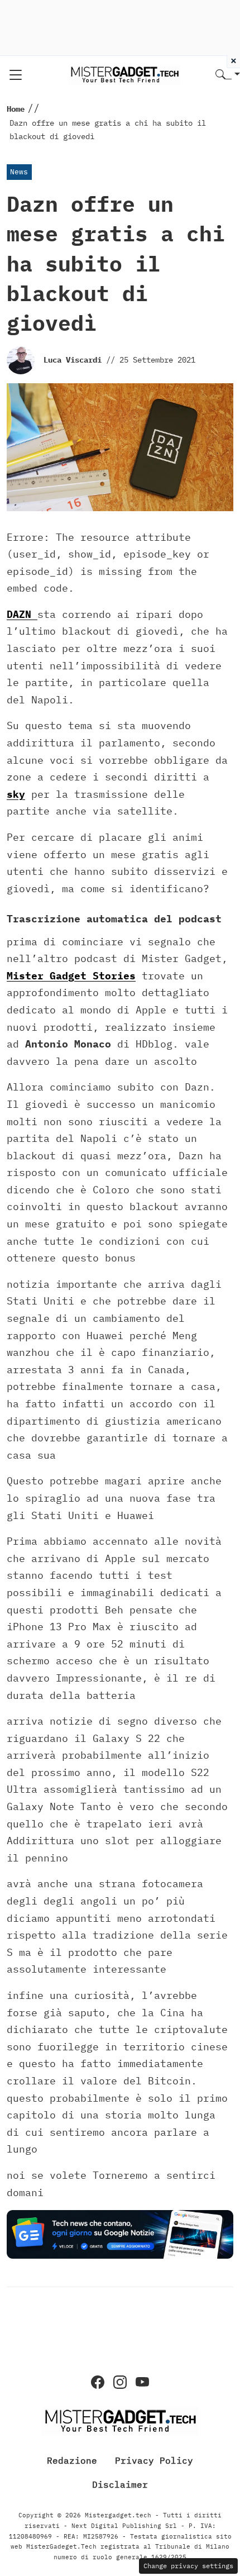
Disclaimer (120, 2484)
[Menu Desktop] (16, 75)
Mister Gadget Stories (71, 976)
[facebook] (98, 2382)
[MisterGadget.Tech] (124, 74)
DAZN (22, 614)
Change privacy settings (188, 2566)
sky (16, 794)
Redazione (72, 2460)
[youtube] (142, 2382)
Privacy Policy (154, 2460)
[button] (228, 75)
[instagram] (120, 2382)
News (19, 172)
